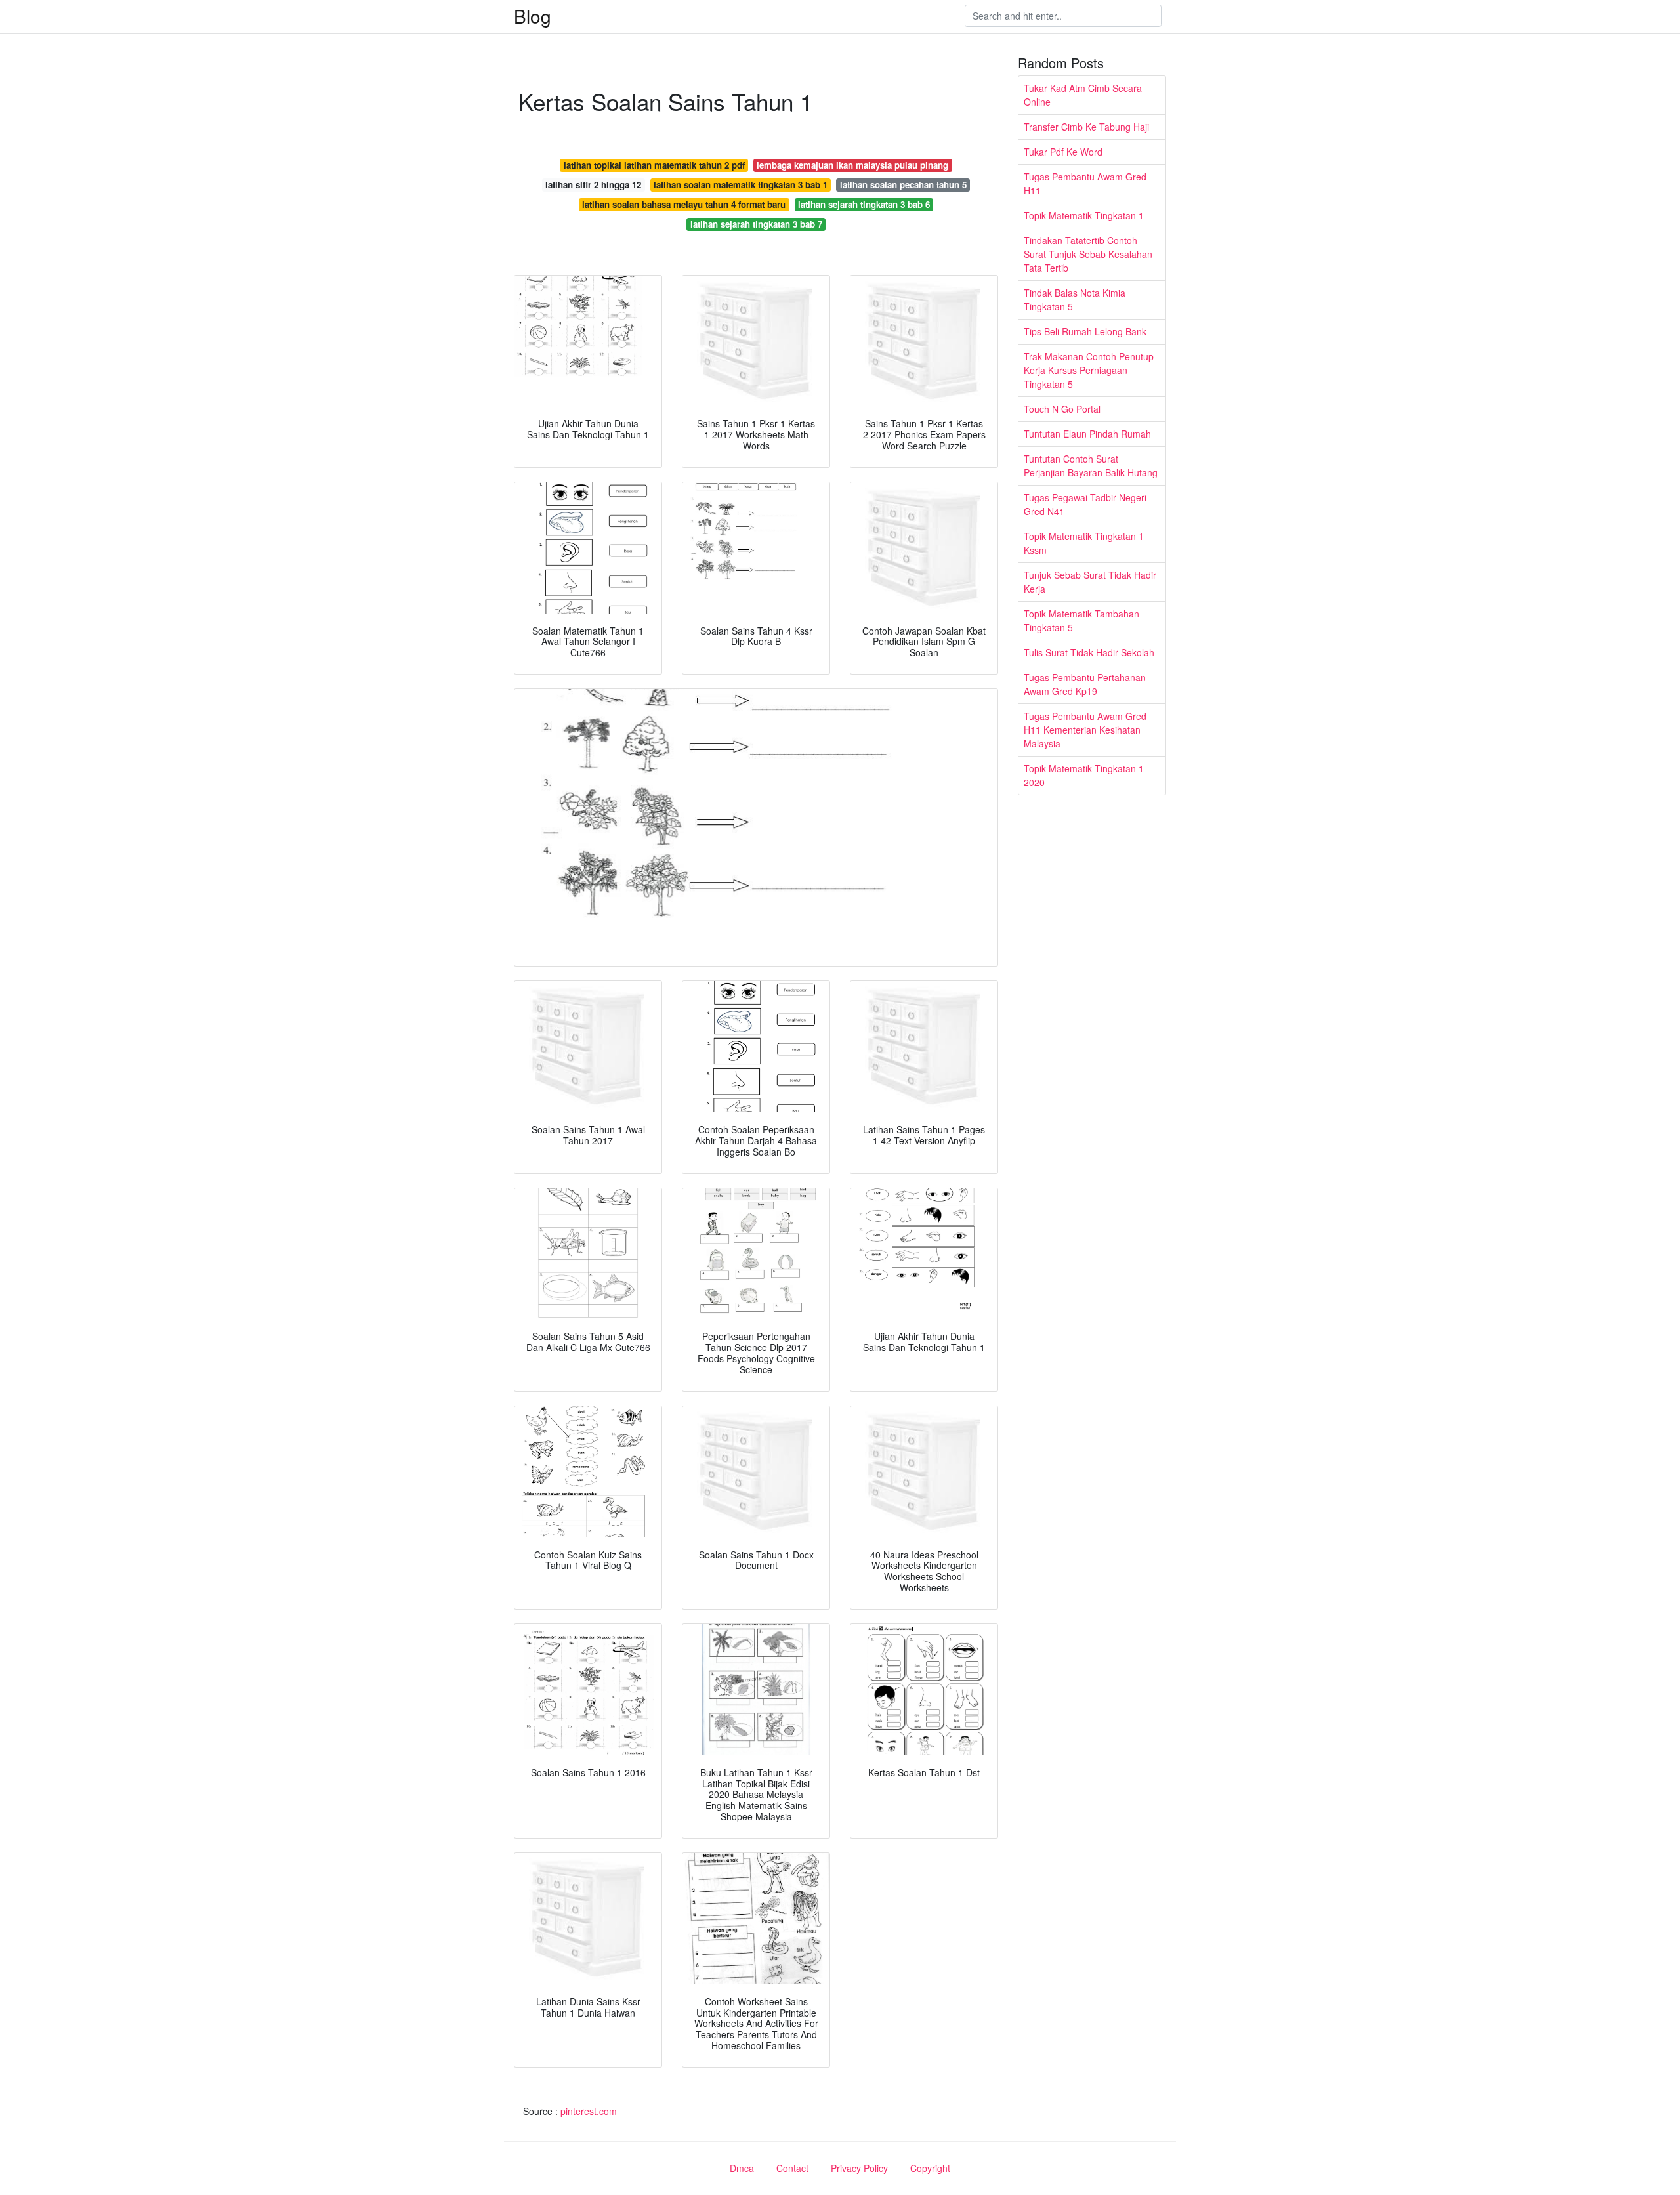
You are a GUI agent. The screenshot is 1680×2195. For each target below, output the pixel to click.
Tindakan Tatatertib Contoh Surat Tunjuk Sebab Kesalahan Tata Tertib (1088, 254)
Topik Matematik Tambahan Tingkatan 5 (1081, 620)
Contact (792, 2168)
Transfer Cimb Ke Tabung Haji (1086, 127)
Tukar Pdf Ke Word (1063, 152)
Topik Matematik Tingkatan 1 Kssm (1084, 543)
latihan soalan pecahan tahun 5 (903, 185)
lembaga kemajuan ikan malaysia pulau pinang (852, 165)
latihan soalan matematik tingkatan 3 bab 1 (741, 185)
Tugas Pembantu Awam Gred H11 (1085, 183)
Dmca (742, 2168)
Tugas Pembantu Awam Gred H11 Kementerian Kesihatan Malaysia (1085, 730)
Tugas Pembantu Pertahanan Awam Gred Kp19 (1085, 684)
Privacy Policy (859, 2168)
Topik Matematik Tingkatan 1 (1084, 215)
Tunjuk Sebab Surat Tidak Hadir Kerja (1090, 582)
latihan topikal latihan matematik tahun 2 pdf (654, 165)
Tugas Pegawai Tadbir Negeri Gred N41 (1085, 504)
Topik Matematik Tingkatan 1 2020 (1084, 775)
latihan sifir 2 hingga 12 (593, 185)
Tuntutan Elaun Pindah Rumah (1087, 434)
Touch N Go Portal (1062, 409)
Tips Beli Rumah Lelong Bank (1085, 331)
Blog (533, 16)
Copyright (930, 2168)
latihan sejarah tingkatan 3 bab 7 (756, 224)
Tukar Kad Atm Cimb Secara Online (1083, 95)
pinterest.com (589, 2111)
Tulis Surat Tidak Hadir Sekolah (1089, 652)
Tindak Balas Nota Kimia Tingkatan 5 (1075, 300)
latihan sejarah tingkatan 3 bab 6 (864, 204)
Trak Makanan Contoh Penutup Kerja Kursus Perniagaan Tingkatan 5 (1089, 370)
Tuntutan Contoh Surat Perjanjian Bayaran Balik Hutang (1091, 466)
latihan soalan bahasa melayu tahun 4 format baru (684, 204)
